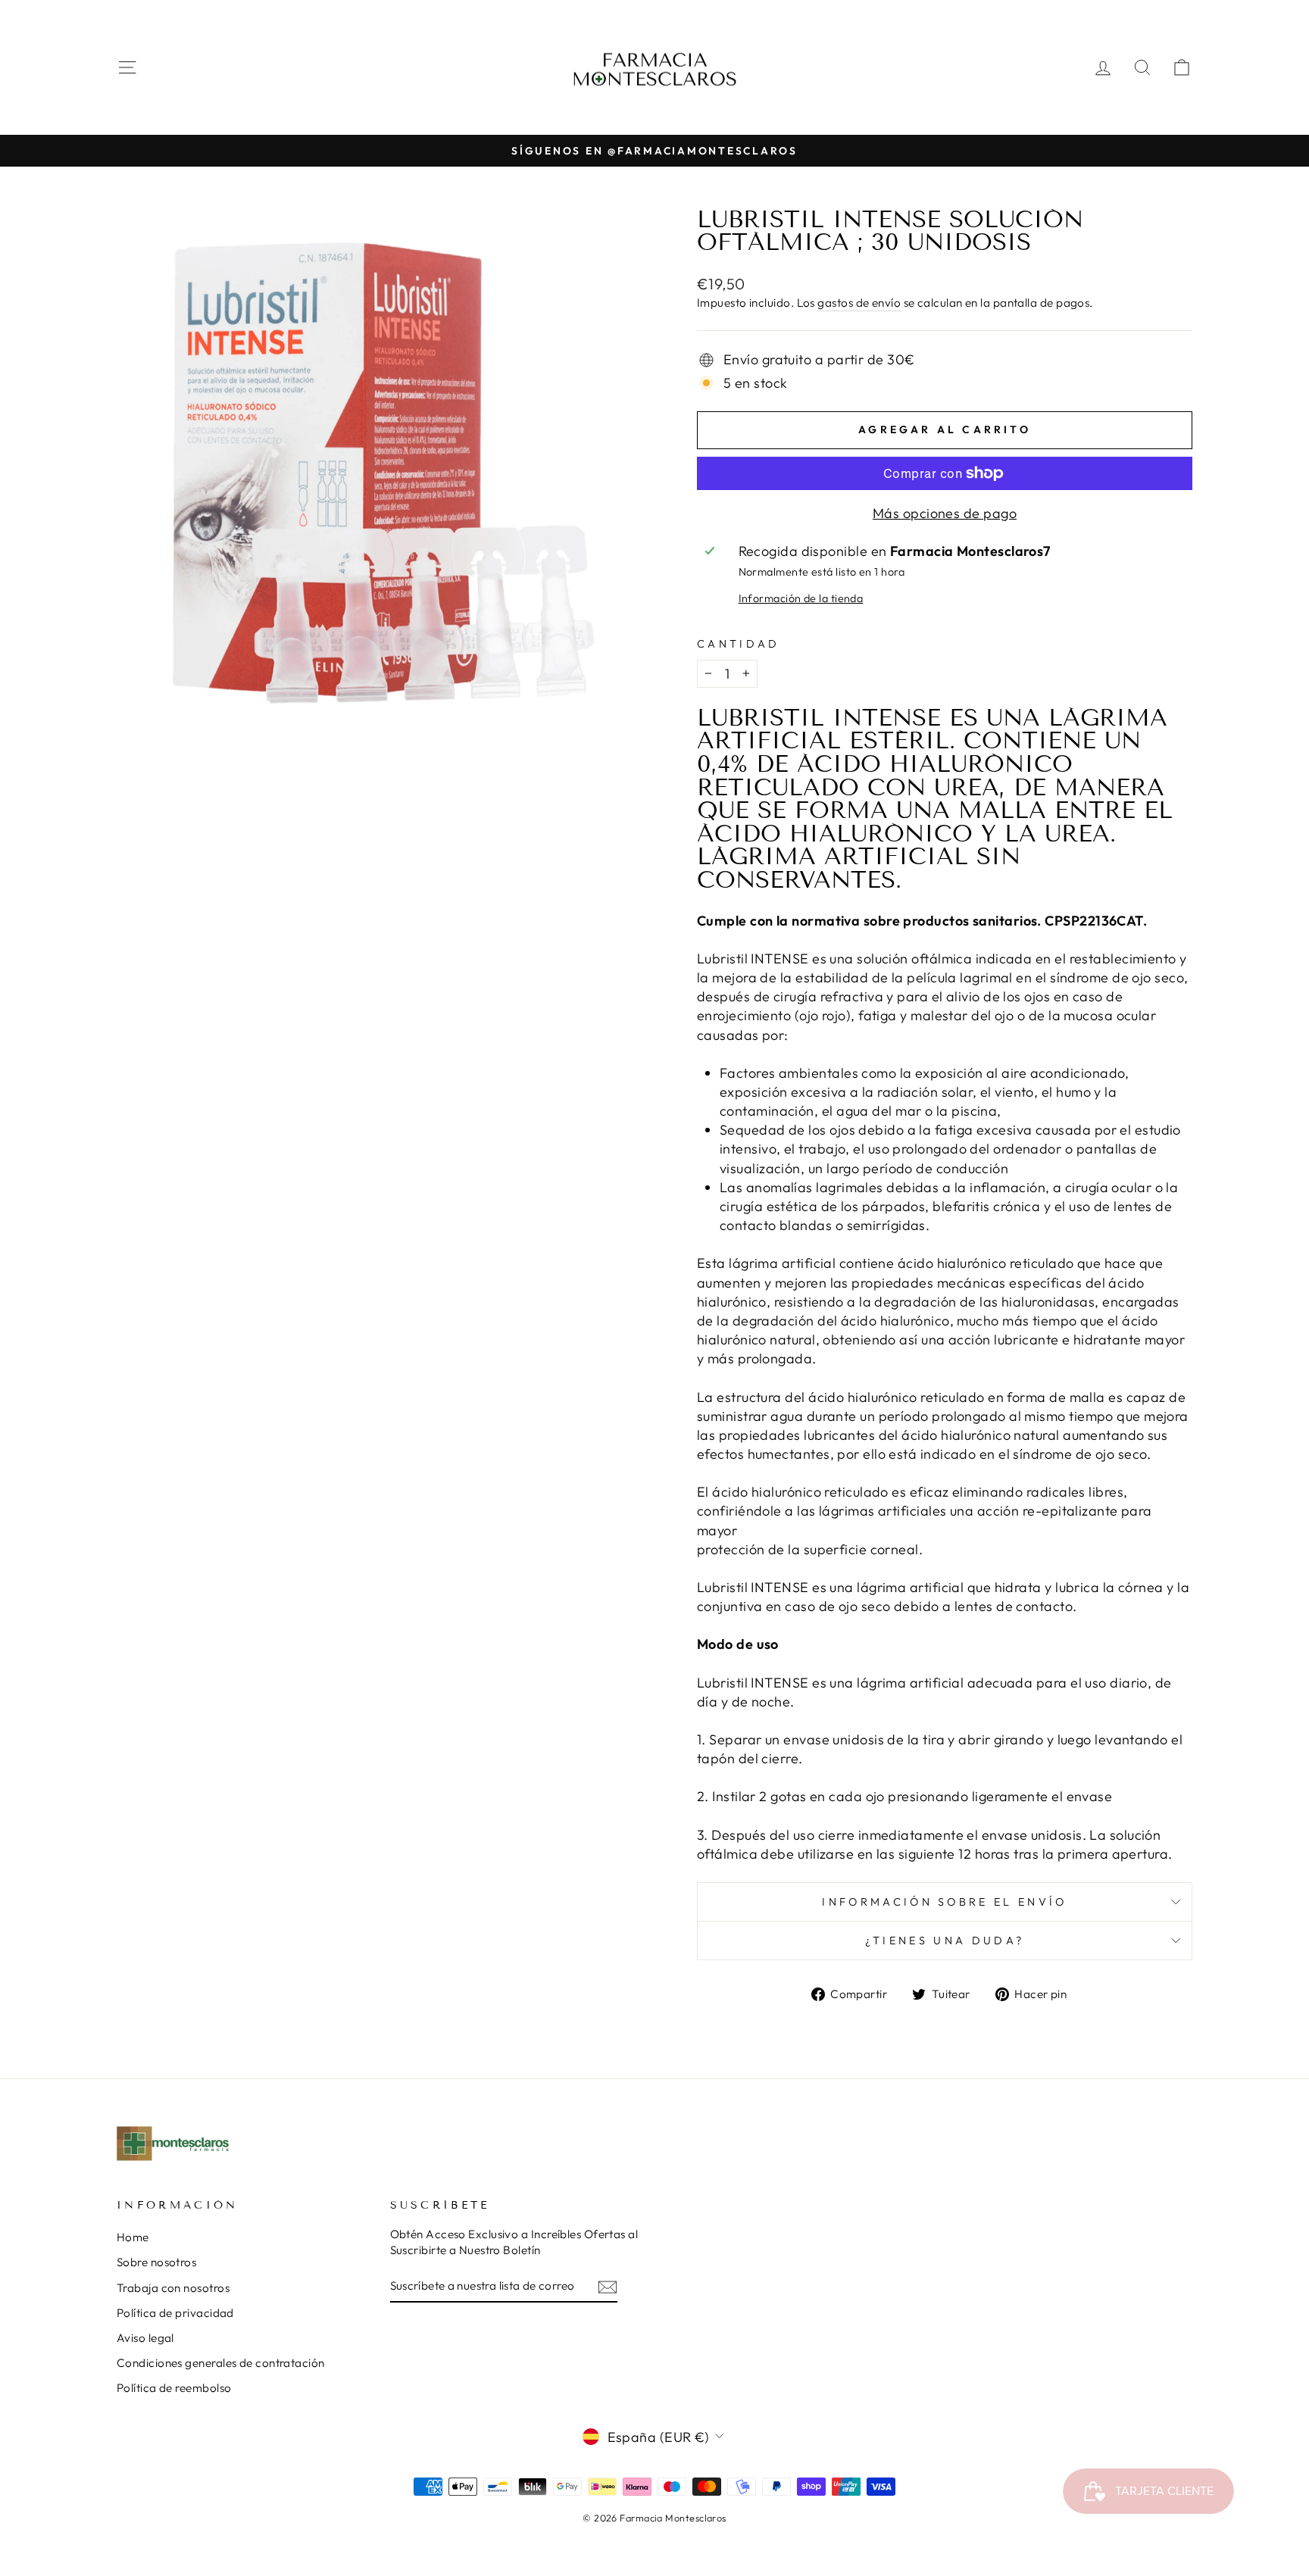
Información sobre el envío (944, 1902)
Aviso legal (145, 2338)
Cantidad (739, 644)
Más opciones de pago (945, 513)
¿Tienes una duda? (945, 1941)
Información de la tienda (801, 598)
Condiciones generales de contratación (221, 2363)
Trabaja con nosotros (173, 2288)
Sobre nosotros (156, 2262)
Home (133, 2237)
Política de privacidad (175, 2313)
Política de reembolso (174, 2388)
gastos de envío (859, 303)
